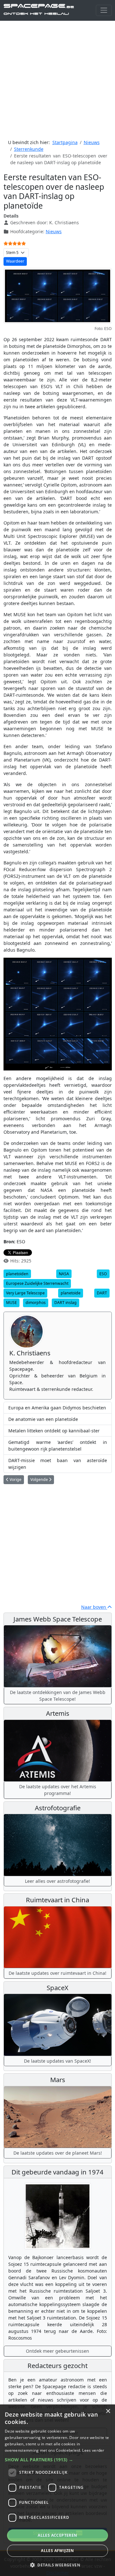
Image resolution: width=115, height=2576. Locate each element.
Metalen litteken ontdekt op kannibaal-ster (54, 1431)
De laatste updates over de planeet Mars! (58, 2153)
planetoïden (17, 1274)
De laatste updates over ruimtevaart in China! (57, 1973)
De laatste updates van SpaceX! (57, 2061)
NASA (64, 1274)
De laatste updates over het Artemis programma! (58, 1790)
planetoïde (71, 1293)
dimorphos (36, 1303)
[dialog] (57, 2490)
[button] (57, 2460)
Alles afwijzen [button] (57, 2551)
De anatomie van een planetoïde (43, 1419)
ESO (103, 1274)
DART (102, 1293)
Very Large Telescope (25, 1293)
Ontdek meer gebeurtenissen (57, 2351)
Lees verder (93, 2450)
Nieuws (54, 231)
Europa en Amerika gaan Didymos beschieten (57, 1408)
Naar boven (94, 1607)
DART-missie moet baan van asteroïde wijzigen (58, 1464)
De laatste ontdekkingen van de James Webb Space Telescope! (58, 1696)
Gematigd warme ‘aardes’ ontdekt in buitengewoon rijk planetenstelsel (58, 1445)
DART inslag (65, 1303)
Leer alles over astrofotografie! (57, 1881)
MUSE (11, 1303)
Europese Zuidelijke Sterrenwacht (37, 1283)
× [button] (108, 2411)
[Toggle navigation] (104, 10)
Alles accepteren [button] (57, 2535)
